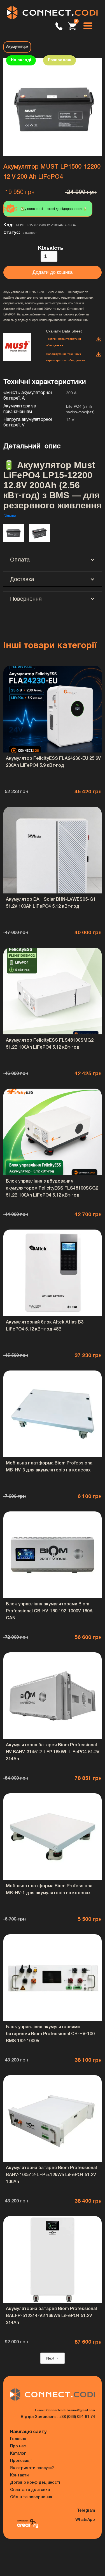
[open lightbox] (53, 107)
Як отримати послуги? (32, 2468)
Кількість (51, 248)
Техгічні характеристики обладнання (63, 342)
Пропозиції (21, 2461)
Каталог (18, 2454)
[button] (88, 26)
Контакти (19, 2475)
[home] (53, 13)
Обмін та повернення (31, 2497)
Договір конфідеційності (35, 2483)
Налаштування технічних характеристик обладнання (65, 357)
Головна (18, 2439)
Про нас (18, 2446)
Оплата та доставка (30, 2490)
